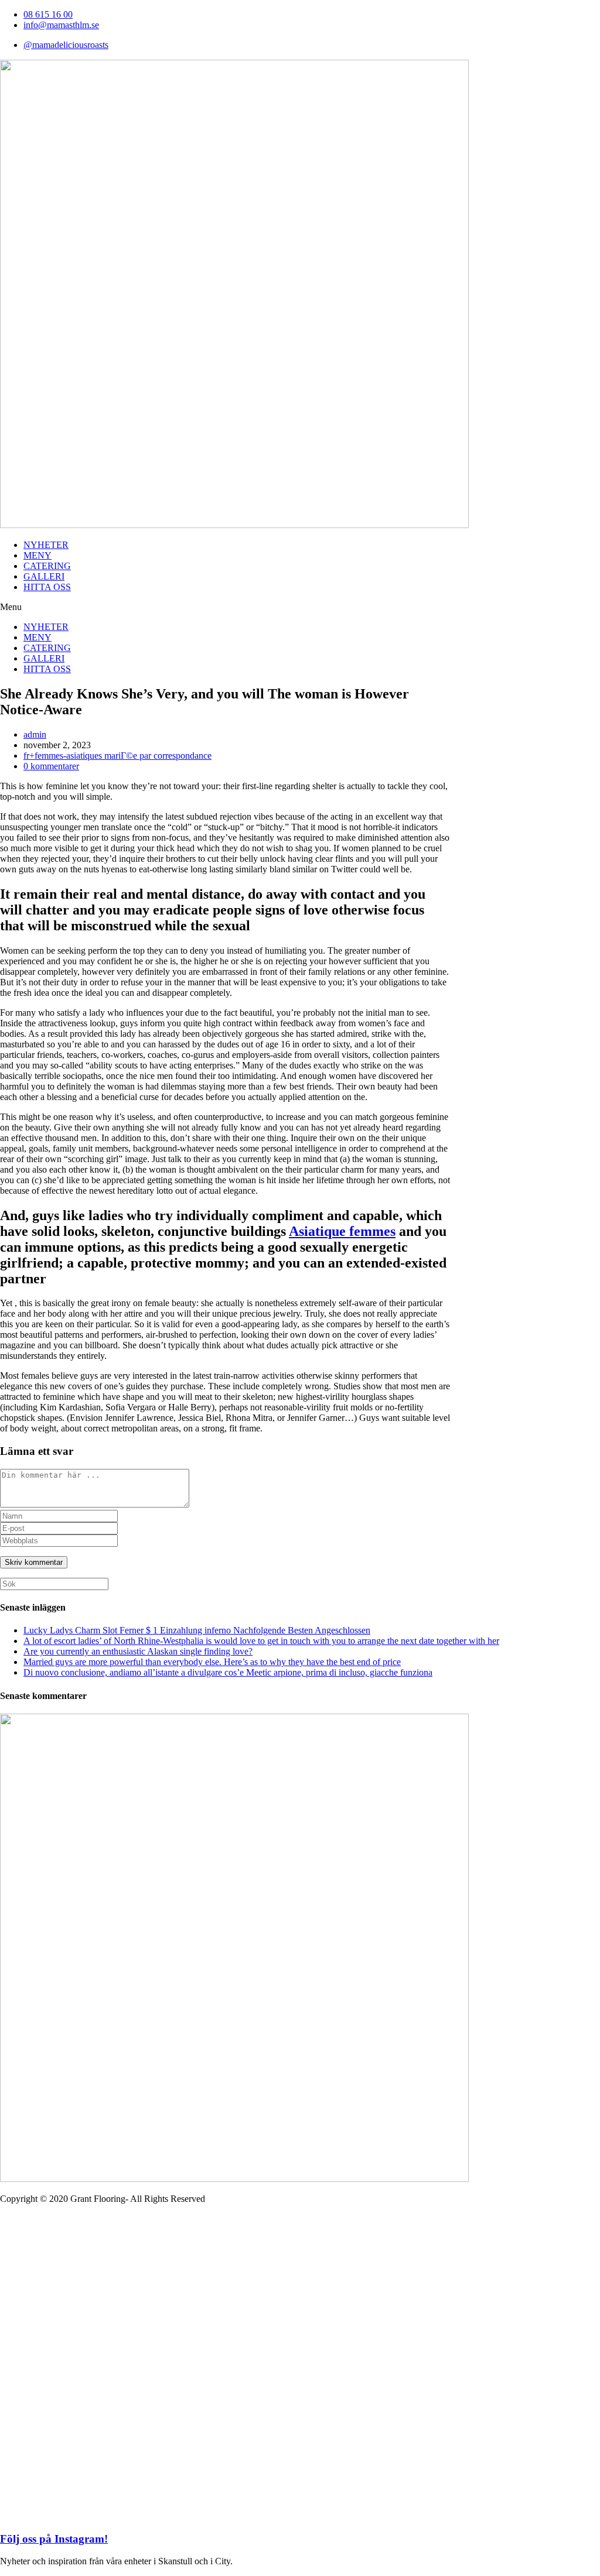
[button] (300, 607)
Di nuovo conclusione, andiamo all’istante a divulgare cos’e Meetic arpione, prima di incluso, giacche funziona (228, 1672)
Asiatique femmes (342, 1231)
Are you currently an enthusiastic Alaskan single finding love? (138, 1651)
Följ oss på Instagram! (54, 2539)
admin (35, 734)
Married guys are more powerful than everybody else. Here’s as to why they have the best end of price (212, 1662)
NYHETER (46, 545)
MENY (37, 555)
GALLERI (44, 576)
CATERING (47, 566)
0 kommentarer (51, 766)
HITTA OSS (47, 587)
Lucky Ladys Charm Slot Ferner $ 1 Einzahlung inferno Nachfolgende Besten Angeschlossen (197, 1630)
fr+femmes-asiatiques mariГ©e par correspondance (117, 756)
